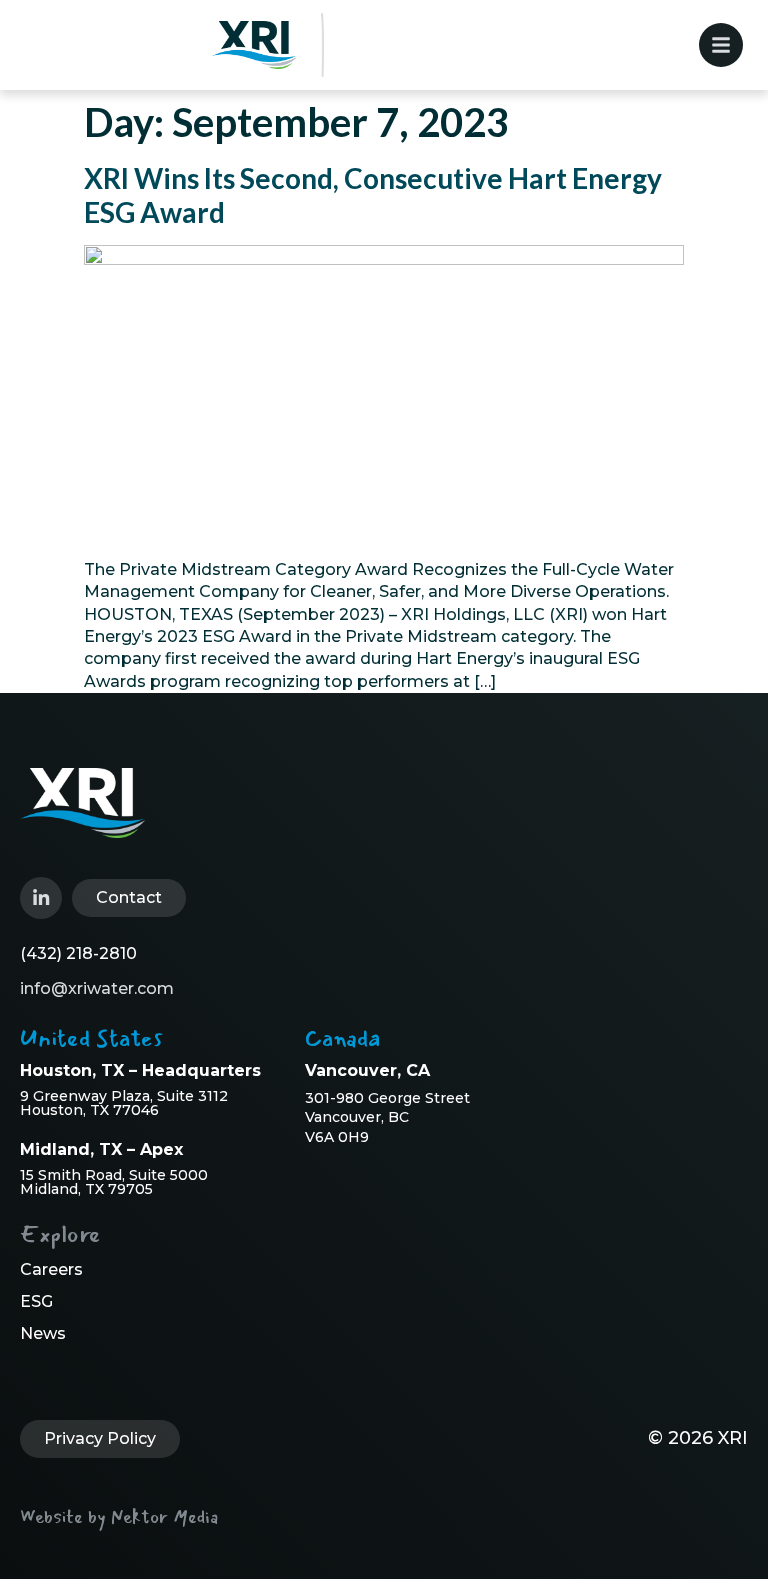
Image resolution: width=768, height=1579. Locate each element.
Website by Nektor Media (119, 1517)
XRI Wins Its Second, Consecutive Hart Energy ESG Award (373, 195)
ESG (36, 1301)
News (43, 1333)
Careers (51, 1269)
